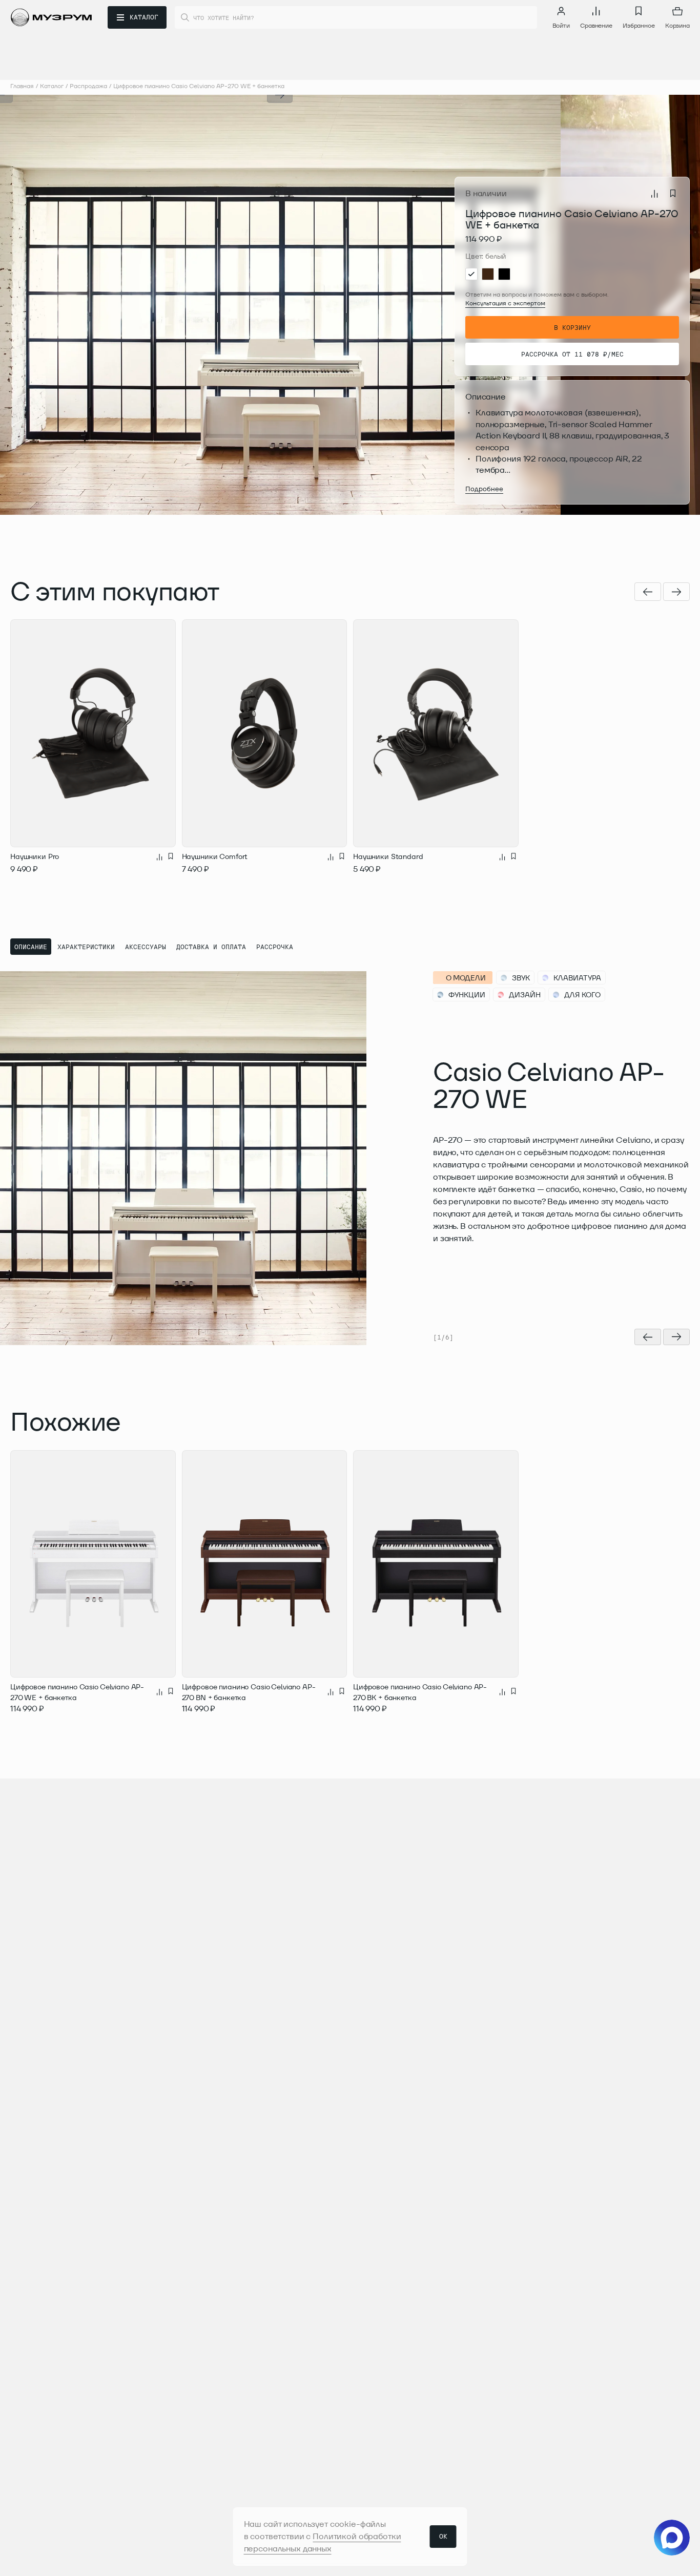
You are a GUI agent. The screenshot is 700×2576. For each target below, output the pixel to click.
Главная (22, 86)
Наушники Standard (388, 856)
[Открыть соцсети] (672, 2538)
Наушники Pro (35, 856)
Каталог (52, 86)
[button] (140, 305)
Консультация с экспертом (505, 303)
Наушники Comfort (215, 856)
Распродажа (88, 86)
